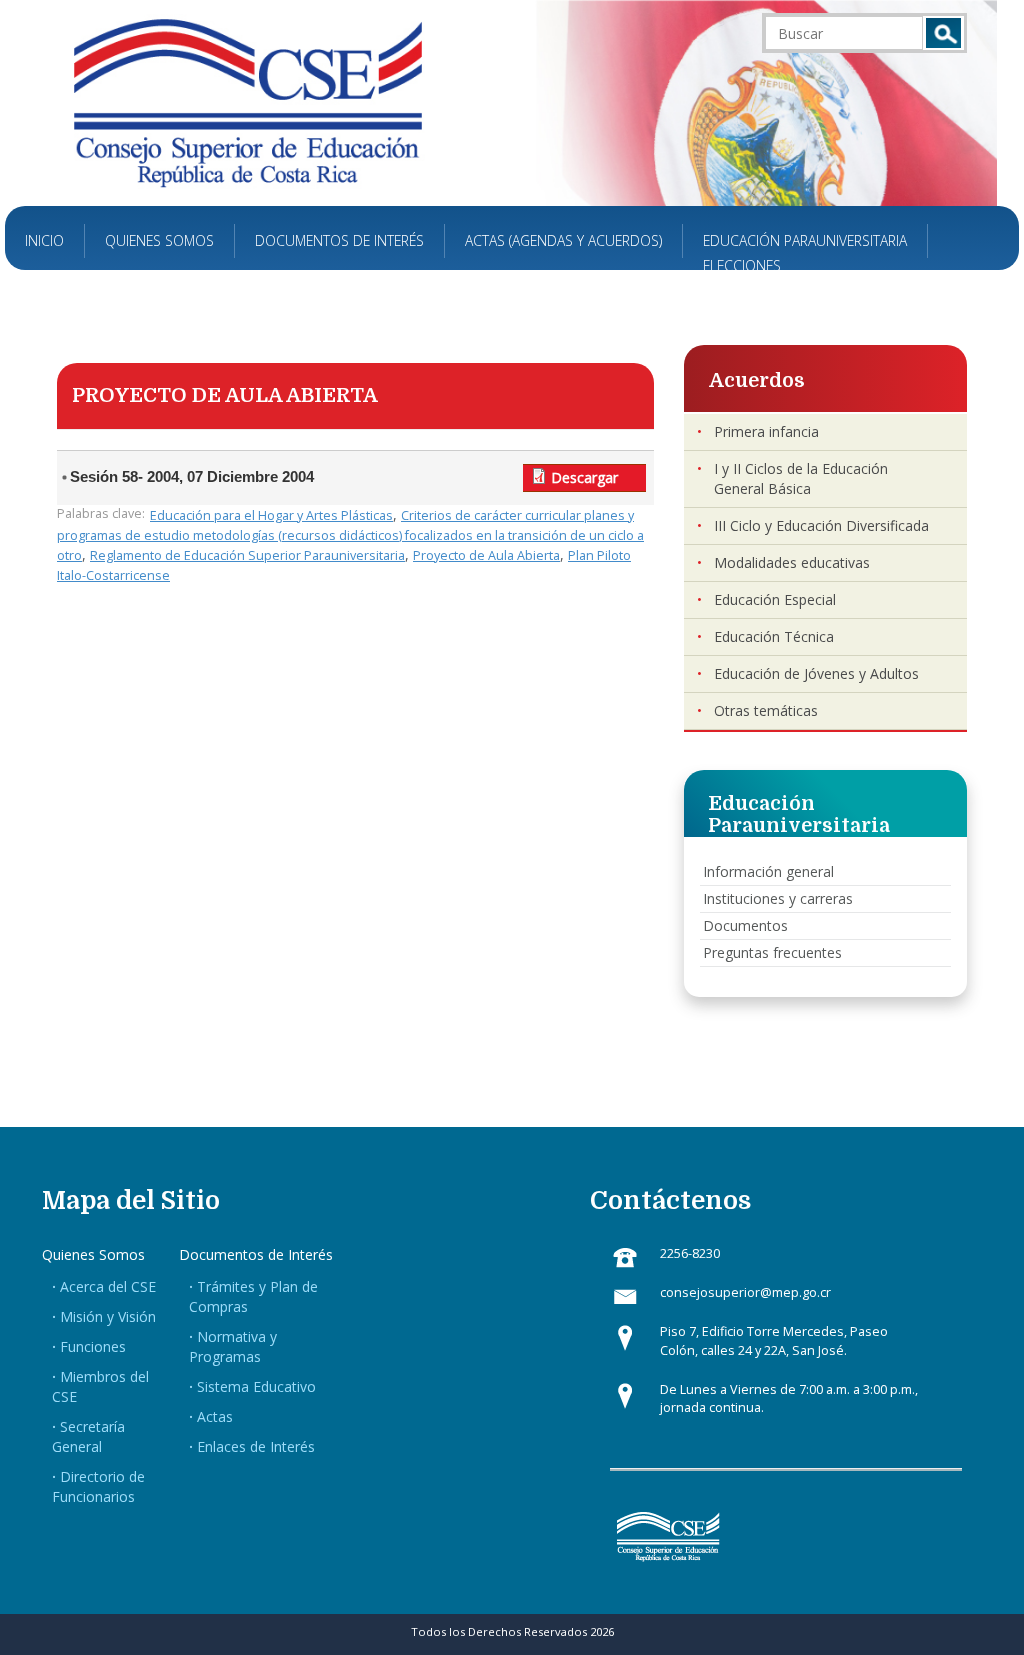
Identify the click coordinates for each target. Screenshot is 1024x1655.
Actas (215, 1416)
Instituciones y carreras (778, 898)
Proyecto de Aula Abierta (486, 555)
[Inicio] (248, 101)
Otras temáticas (766, 710)
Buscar (943, 33)
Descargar (584, 477)
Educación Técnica (774, 636)
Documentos (745, 925)
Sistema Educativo (256, 1386)
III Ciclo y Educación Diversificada (821, 525)
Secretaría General (88, 1436)
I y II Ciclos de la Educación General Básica (801, 478)
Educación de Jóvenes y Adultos (816, 673)
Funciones (93, 1346)
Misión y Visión (108, 1316)
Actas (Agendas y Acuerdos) (563, 240)
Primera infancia (766, 431)
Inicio (44, 240)
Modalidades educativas (792, 562)
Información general (768, 871)
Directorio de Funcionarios (98, 1486)
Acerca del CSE (108, 1286)
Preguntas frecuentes (772, 952)
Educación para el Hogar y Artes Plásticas (271, 515)
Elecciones (742, 265)
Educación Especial (775, 599)
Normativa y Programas (233, 1346)
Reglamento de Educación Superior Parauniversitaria (247, 555)
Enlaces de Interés (256, 1446)
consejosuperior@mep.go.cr (745, 1292)
